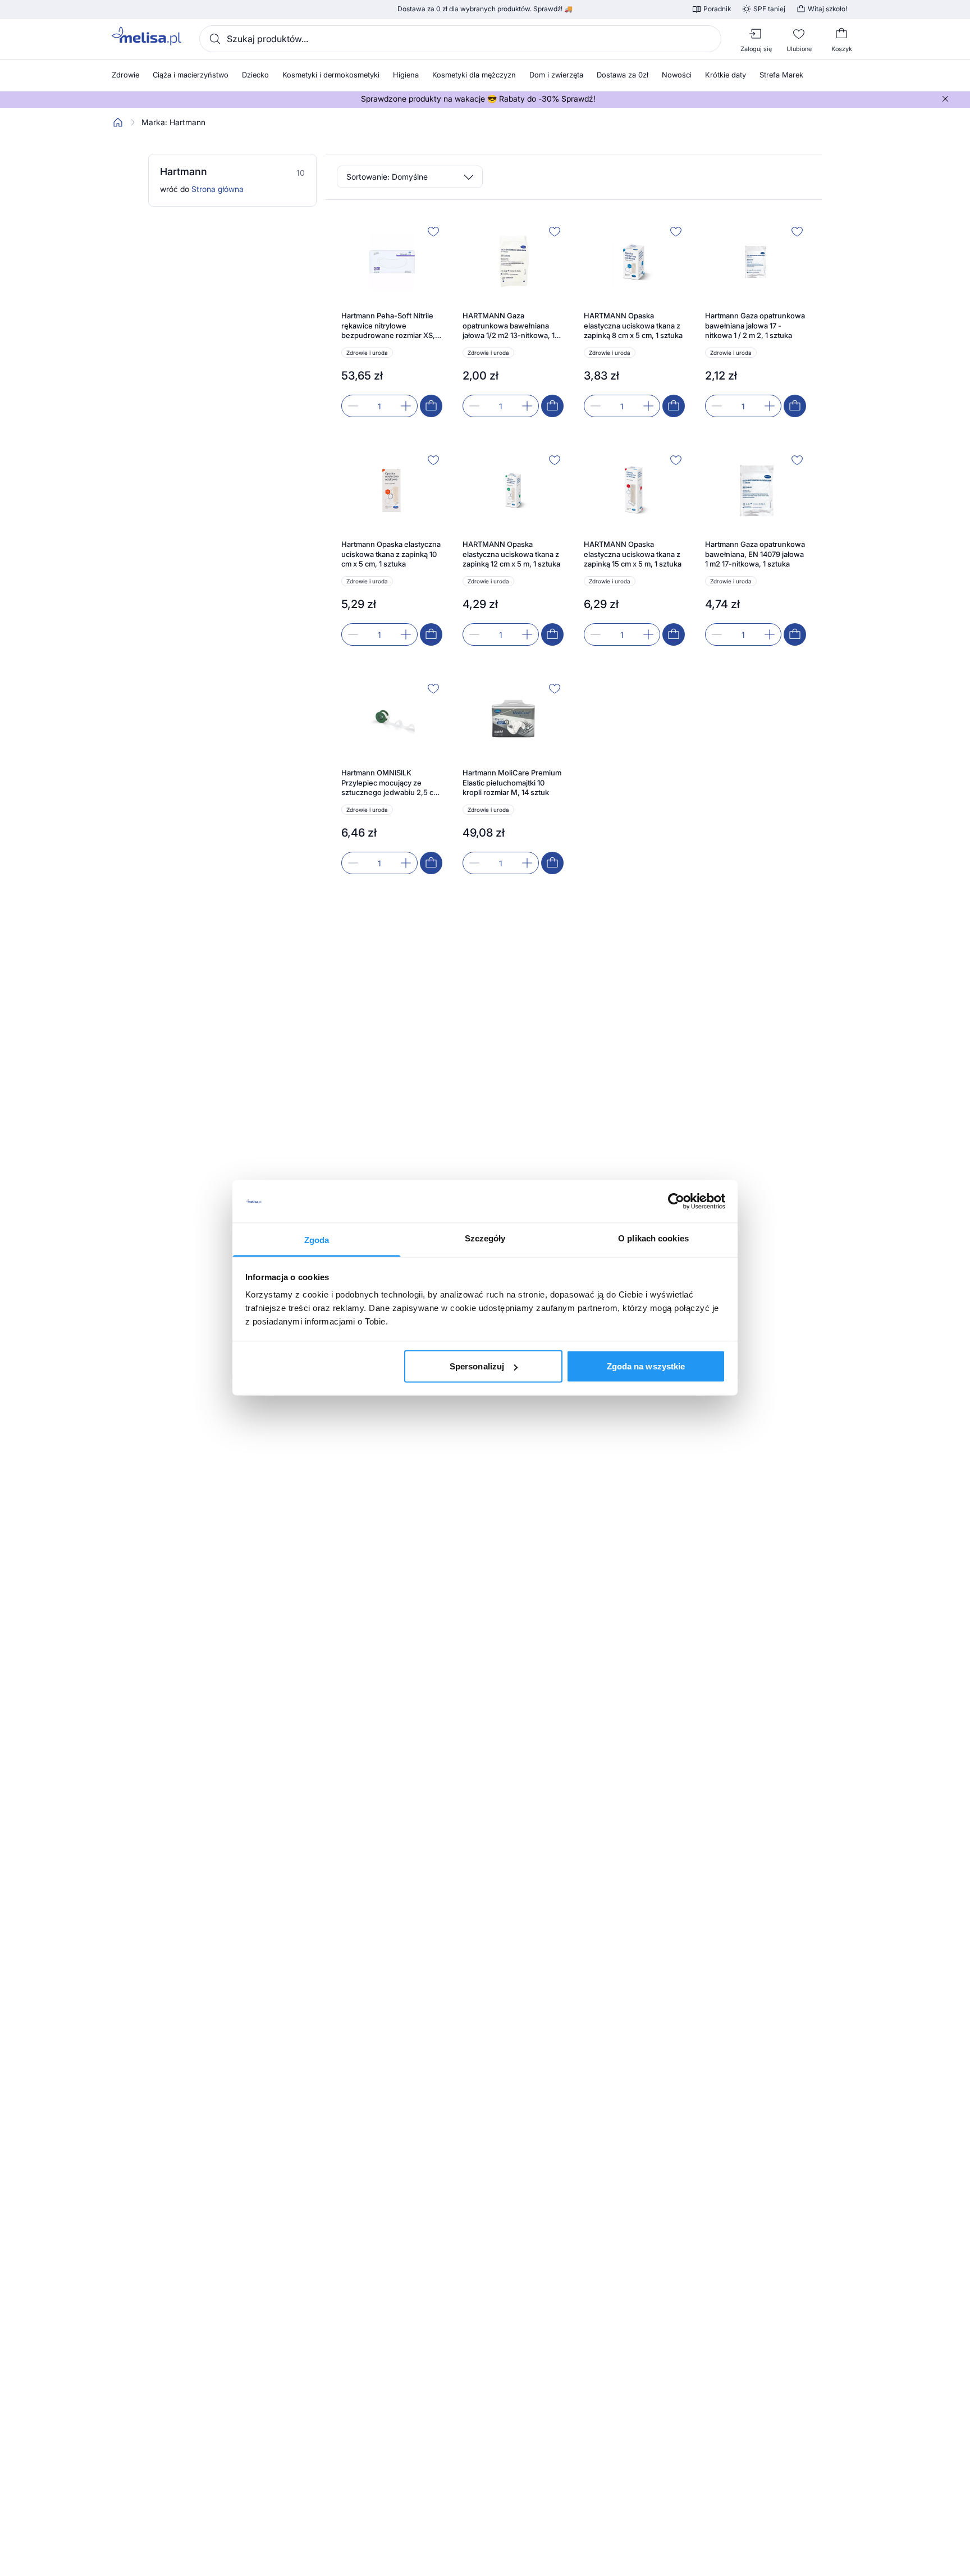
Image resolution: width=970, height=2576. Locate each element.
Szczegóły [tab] (485, 1238)
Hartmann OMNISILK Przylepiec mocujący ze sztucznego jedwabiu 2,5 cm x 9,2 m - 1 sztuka (390, 783)
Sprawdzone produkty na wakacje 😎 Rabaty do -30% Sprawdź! (478, 99)
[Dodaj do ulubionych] (433, 231)
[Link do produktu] (392, 320)
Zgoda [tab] (317, 1240)
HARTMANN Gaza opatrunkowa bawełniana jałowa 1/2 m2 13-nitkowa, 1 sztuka (509, 326)
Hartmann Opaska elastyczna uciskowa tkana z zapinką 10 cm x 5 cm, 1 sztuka (391, 554)
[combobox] (460, 39)
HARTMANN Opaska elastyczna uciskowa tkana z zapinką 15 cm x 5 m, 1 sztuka (633, 554)
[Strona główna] (118, 122)
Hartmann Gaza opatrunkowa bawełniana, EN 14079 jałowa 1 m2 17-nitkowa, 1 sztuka (755, 554)
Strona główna (218, 189)
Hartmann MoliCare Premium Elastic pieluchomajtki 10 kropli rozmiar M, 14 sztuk (512, 782)
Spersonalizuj (477, 1366)
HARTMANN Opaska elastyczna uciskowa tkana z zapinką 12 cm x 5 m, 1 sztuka (511, 554)
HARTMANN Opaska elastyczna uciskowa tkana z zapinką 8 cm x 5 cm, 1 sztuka (633, 325)
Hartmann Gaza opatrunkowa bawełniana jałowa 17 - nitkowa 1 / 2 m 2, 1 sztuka (755, 325)
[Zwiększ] (406, 406)
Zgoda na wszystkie (646, 1366)
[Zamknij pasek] (945, 99)
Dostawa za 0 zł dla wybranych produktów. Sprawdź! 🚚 (485, 9)
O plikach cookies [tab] (653, 1238)
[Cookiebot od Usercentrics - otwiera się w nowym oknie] (676, 1202)
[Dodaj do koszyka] (431, 406)
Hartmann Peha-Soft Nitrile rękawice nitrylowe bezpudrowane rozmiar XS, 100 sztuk (388, 326)
